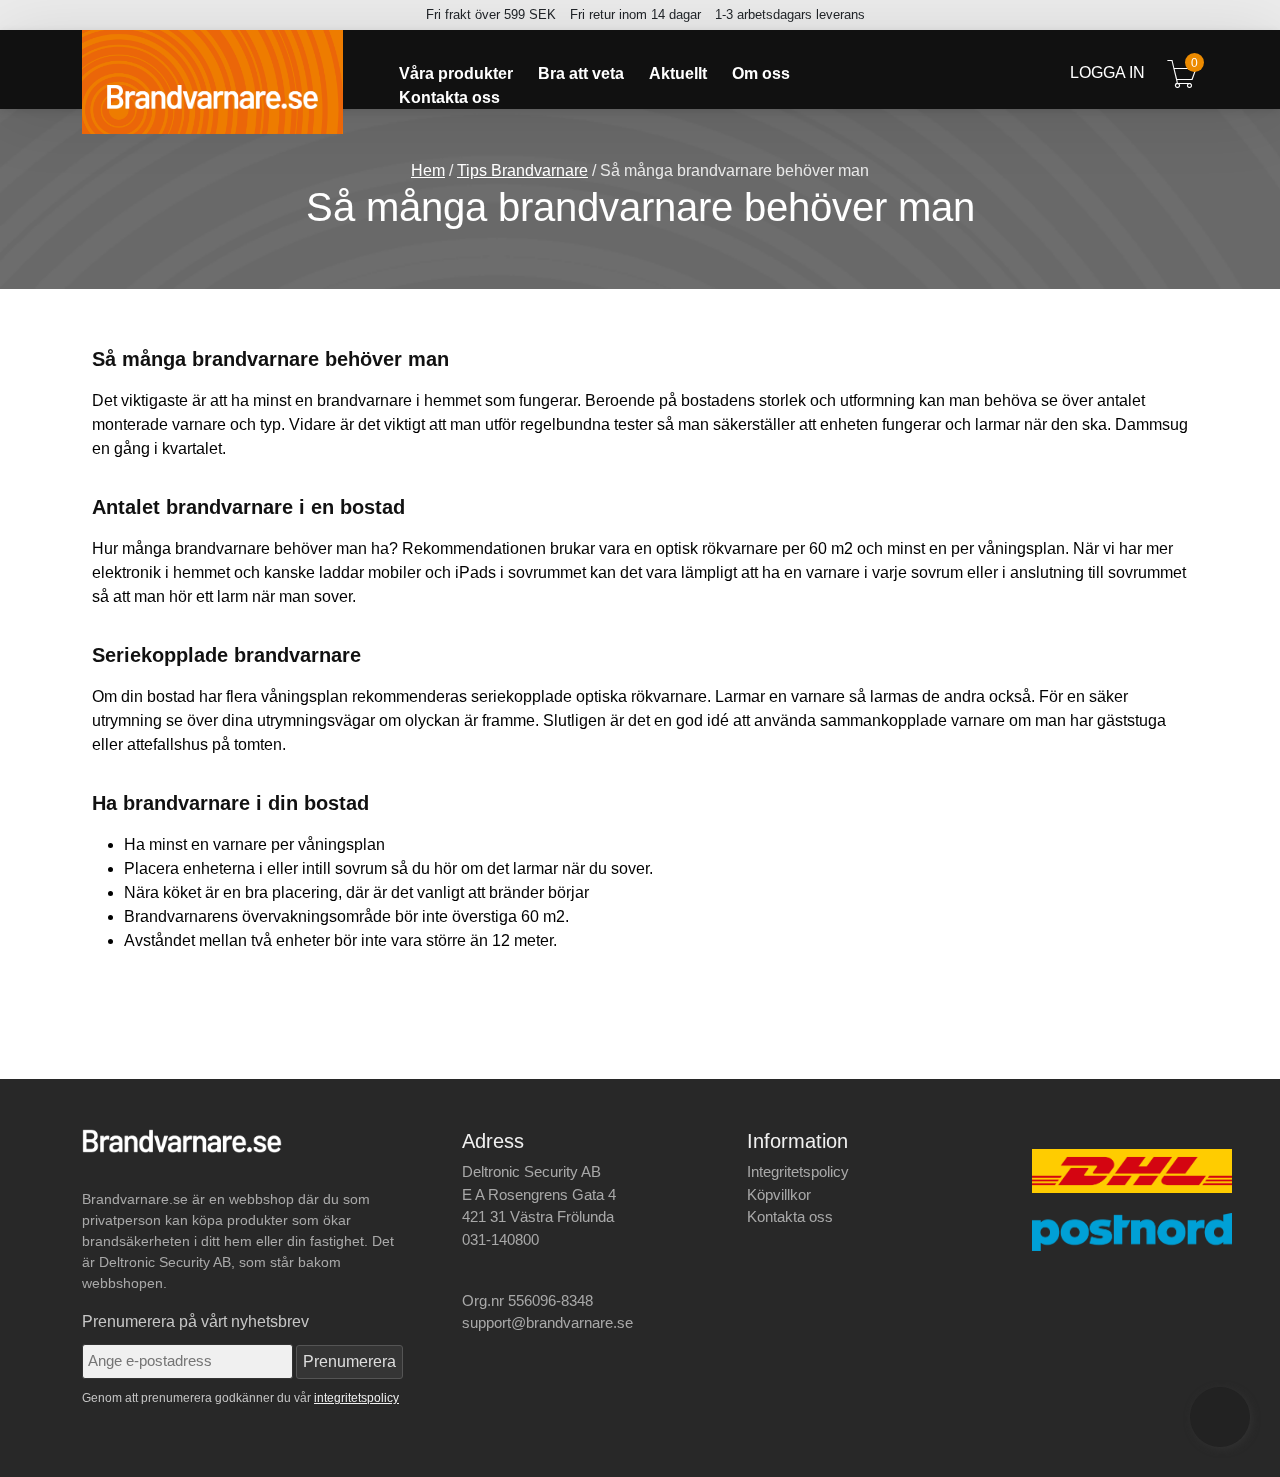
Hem (428, 170)
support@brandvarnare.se (547, 1322)
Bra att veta (581, 74)
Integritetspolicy (798, 1171)
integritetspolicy (356, 1398)
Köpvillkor (779, 1194)
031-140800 (500, 1239)
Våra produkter (456, 74)
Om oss (761, 74)
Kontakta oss (449, 98)
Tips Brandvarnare (522, 170)
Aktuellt (678, 74)
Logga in (1107, 72)
